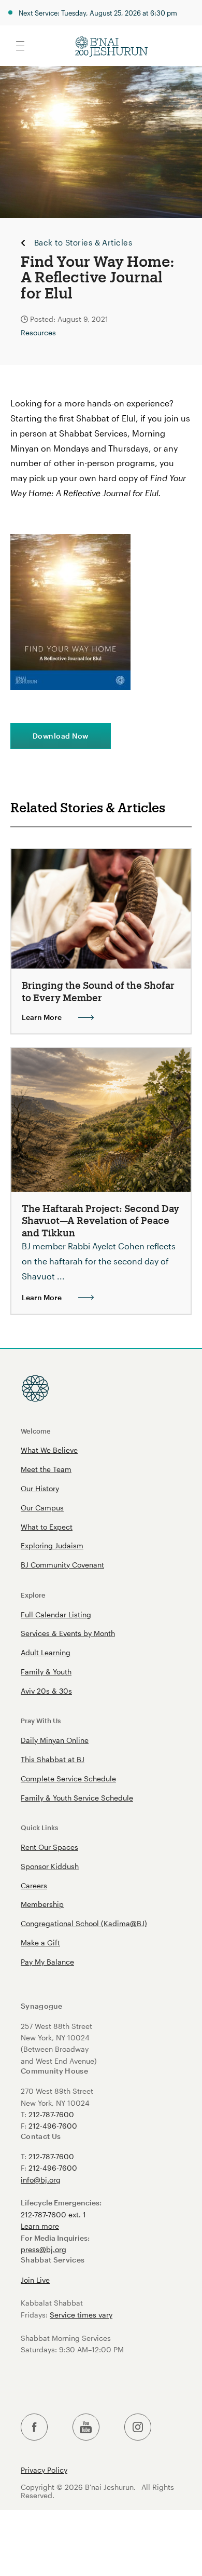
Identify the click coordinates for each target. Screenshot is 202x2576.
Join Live (35, 2280)
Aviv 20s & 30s (46, 1691)
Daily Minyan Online (55, 1740)
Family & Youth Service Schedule (77, 1798)
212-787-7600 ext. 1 (53, 2214)
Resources (38, 332)
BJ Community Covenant (62, 1565)
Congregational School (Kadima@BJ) (84, 1923)
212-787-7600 (51, 2114)
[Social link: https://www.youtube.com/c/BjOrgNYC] (86, 2427)
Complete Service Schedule (68, 1778)
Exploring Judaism (52, 1545)
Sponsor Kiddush (50, 1866)
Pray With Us (41, 1720)
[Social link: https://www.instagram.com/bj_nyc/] (138, 2427)
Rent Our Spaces (49, 1847)
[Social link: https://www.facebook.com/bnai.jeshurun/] (34, 2427)
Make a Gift (40, 1943)
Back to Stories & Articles (83, 243)
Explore (33, 1595)
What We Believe (49, 1450)
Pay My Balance (47, 1962)
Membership (42, 1904)
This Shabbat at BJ (53, 1759)
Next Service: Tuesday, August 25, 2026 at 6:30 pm (98, 13)
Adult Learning (46, 1652)
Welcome (36, 1431)
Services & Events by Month (68, 1633)
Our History (40, 1488)
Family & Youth (46, 1672)
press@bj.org (44, 2249)
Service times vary (81, 2315)
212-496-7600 (53, 2126)
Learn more (40, 2226)
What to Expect (47, 1527)
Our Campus (42, 1508)
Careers (34, 1885)
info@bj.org (41, 2180)
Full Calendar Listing (56, 1614)
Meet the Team (46, 1469)
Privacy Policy (44, 2470)
